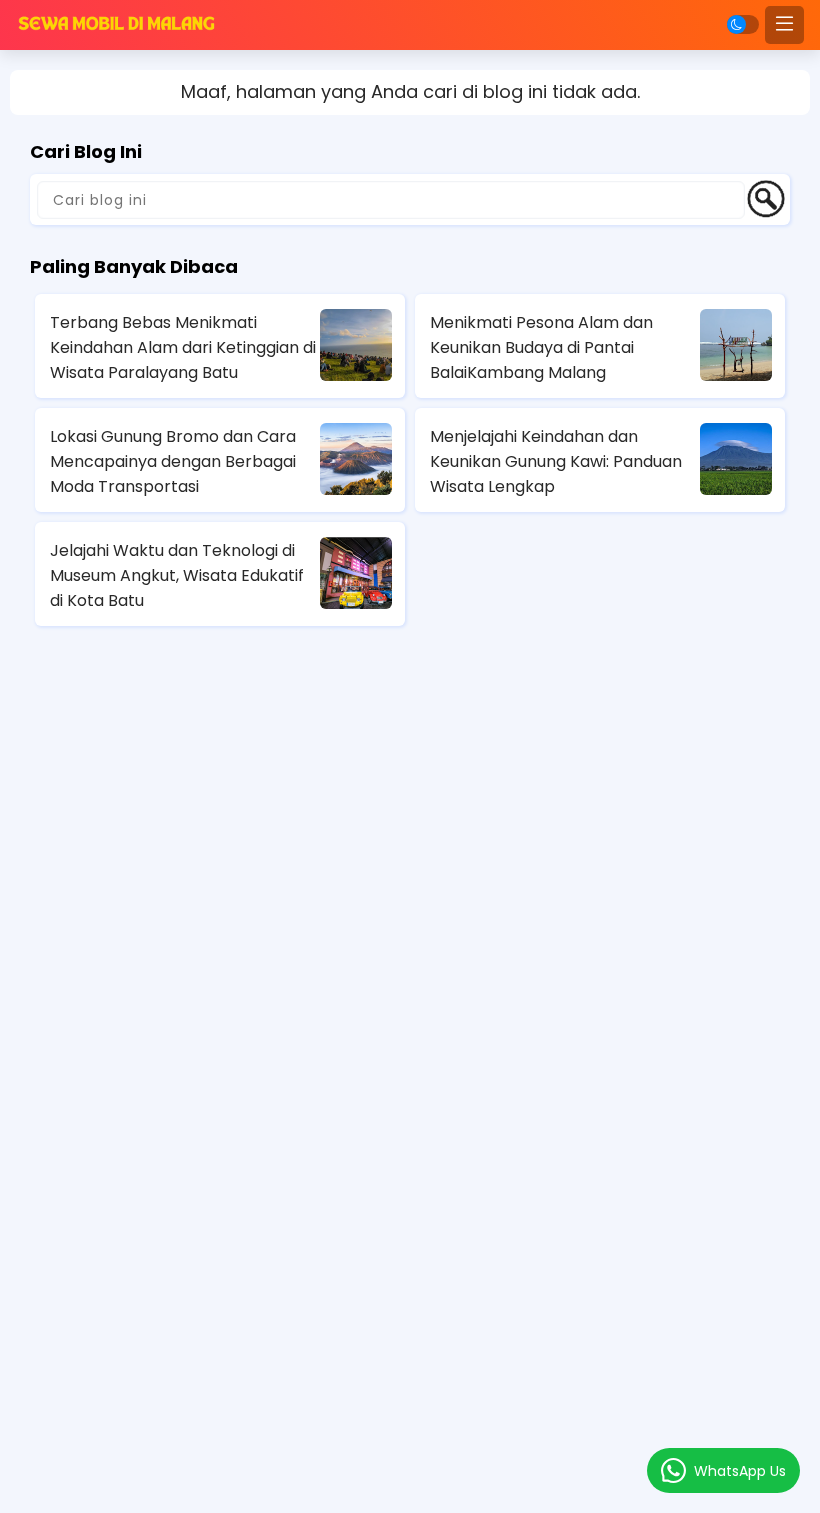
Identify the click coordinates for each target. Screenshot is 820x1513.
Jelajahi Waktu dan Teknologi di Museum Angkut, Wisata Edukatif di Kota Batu (177, 575)
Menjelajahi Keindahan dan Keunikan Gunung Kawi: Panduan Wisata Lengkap (556, 461)
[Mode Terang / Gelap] (743, 24)
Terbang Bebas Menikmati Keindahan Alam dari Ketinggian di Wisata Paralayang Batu (183, 347)
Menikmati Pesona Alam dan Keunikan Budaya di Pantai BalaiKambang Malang (541, 347)
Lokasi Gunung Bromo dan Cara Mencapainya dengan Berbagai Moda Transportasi (173, 461)
